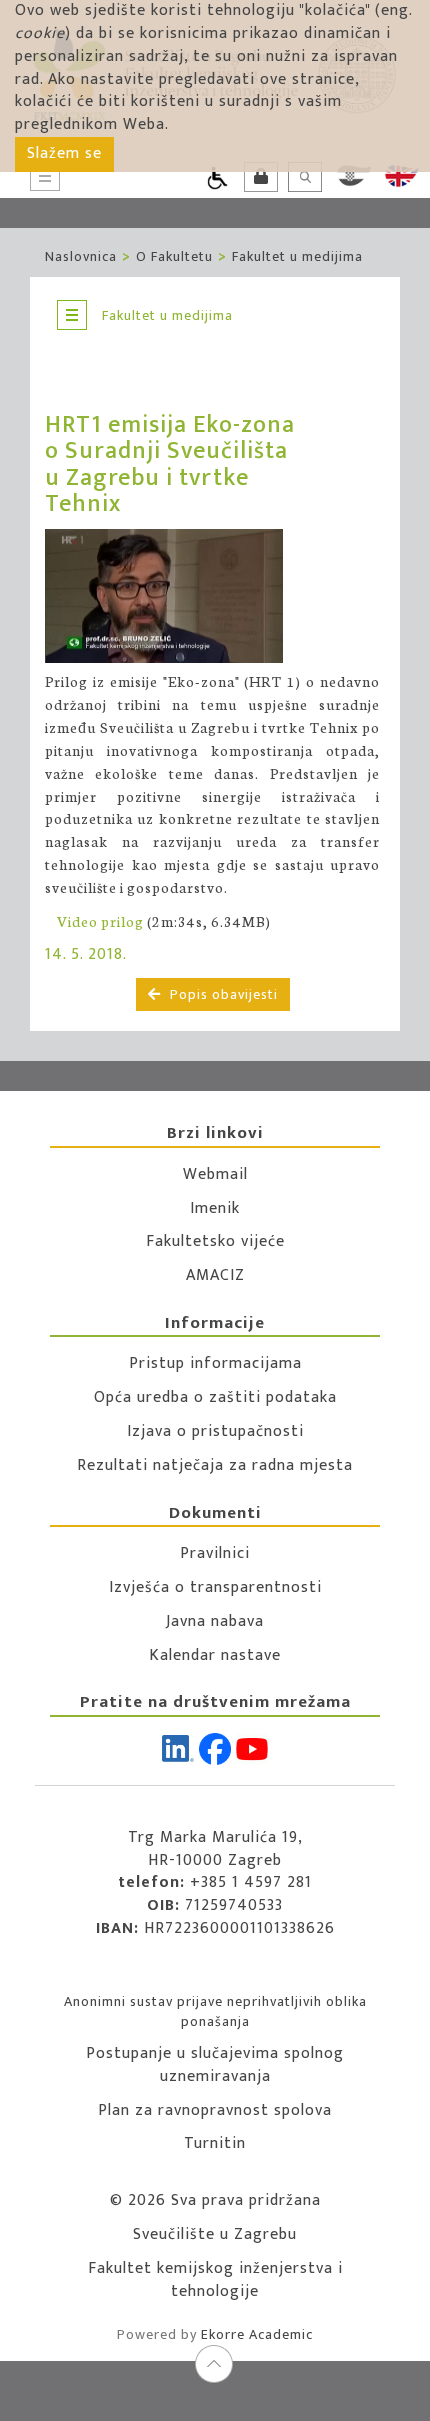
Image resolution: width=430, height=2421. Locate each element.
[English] (402, 176)
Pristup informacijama (215, 1363)
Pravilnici (215, 1553)
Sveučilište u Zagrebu (215, 2234)
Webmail (215, 1174)
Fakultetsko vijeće (215, 1241)
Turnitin (215, 2143)
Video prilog (100, 921)
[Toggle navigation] (72, 315)
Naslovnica (81, 256)
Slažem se (64, 153)
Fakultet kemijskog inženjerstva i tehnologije (215, 2280)
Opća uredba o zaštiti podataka (215, 1397)
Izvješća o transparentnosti (215, 1587)
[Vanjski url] (174, 596)
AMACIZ (215, 1275)
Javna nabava (215, 1621)
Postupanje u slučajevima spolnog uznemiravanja (215, 2065)
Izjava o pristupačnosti (215, 1431)
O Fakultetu (174, 256)
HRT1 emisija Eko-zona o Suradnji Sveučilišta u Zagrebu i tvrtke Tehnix (170, 464)
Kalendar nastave (215, 1655)
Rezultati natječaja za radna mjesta (215, 1465)
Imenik (215, 1208)
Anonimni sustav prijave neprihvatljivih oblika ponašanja (215, 2011)
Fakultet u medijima (297, 256)
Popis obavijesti (222, 994)
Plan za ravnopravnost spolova (215, 2110)
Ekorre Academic (257, 2334)
